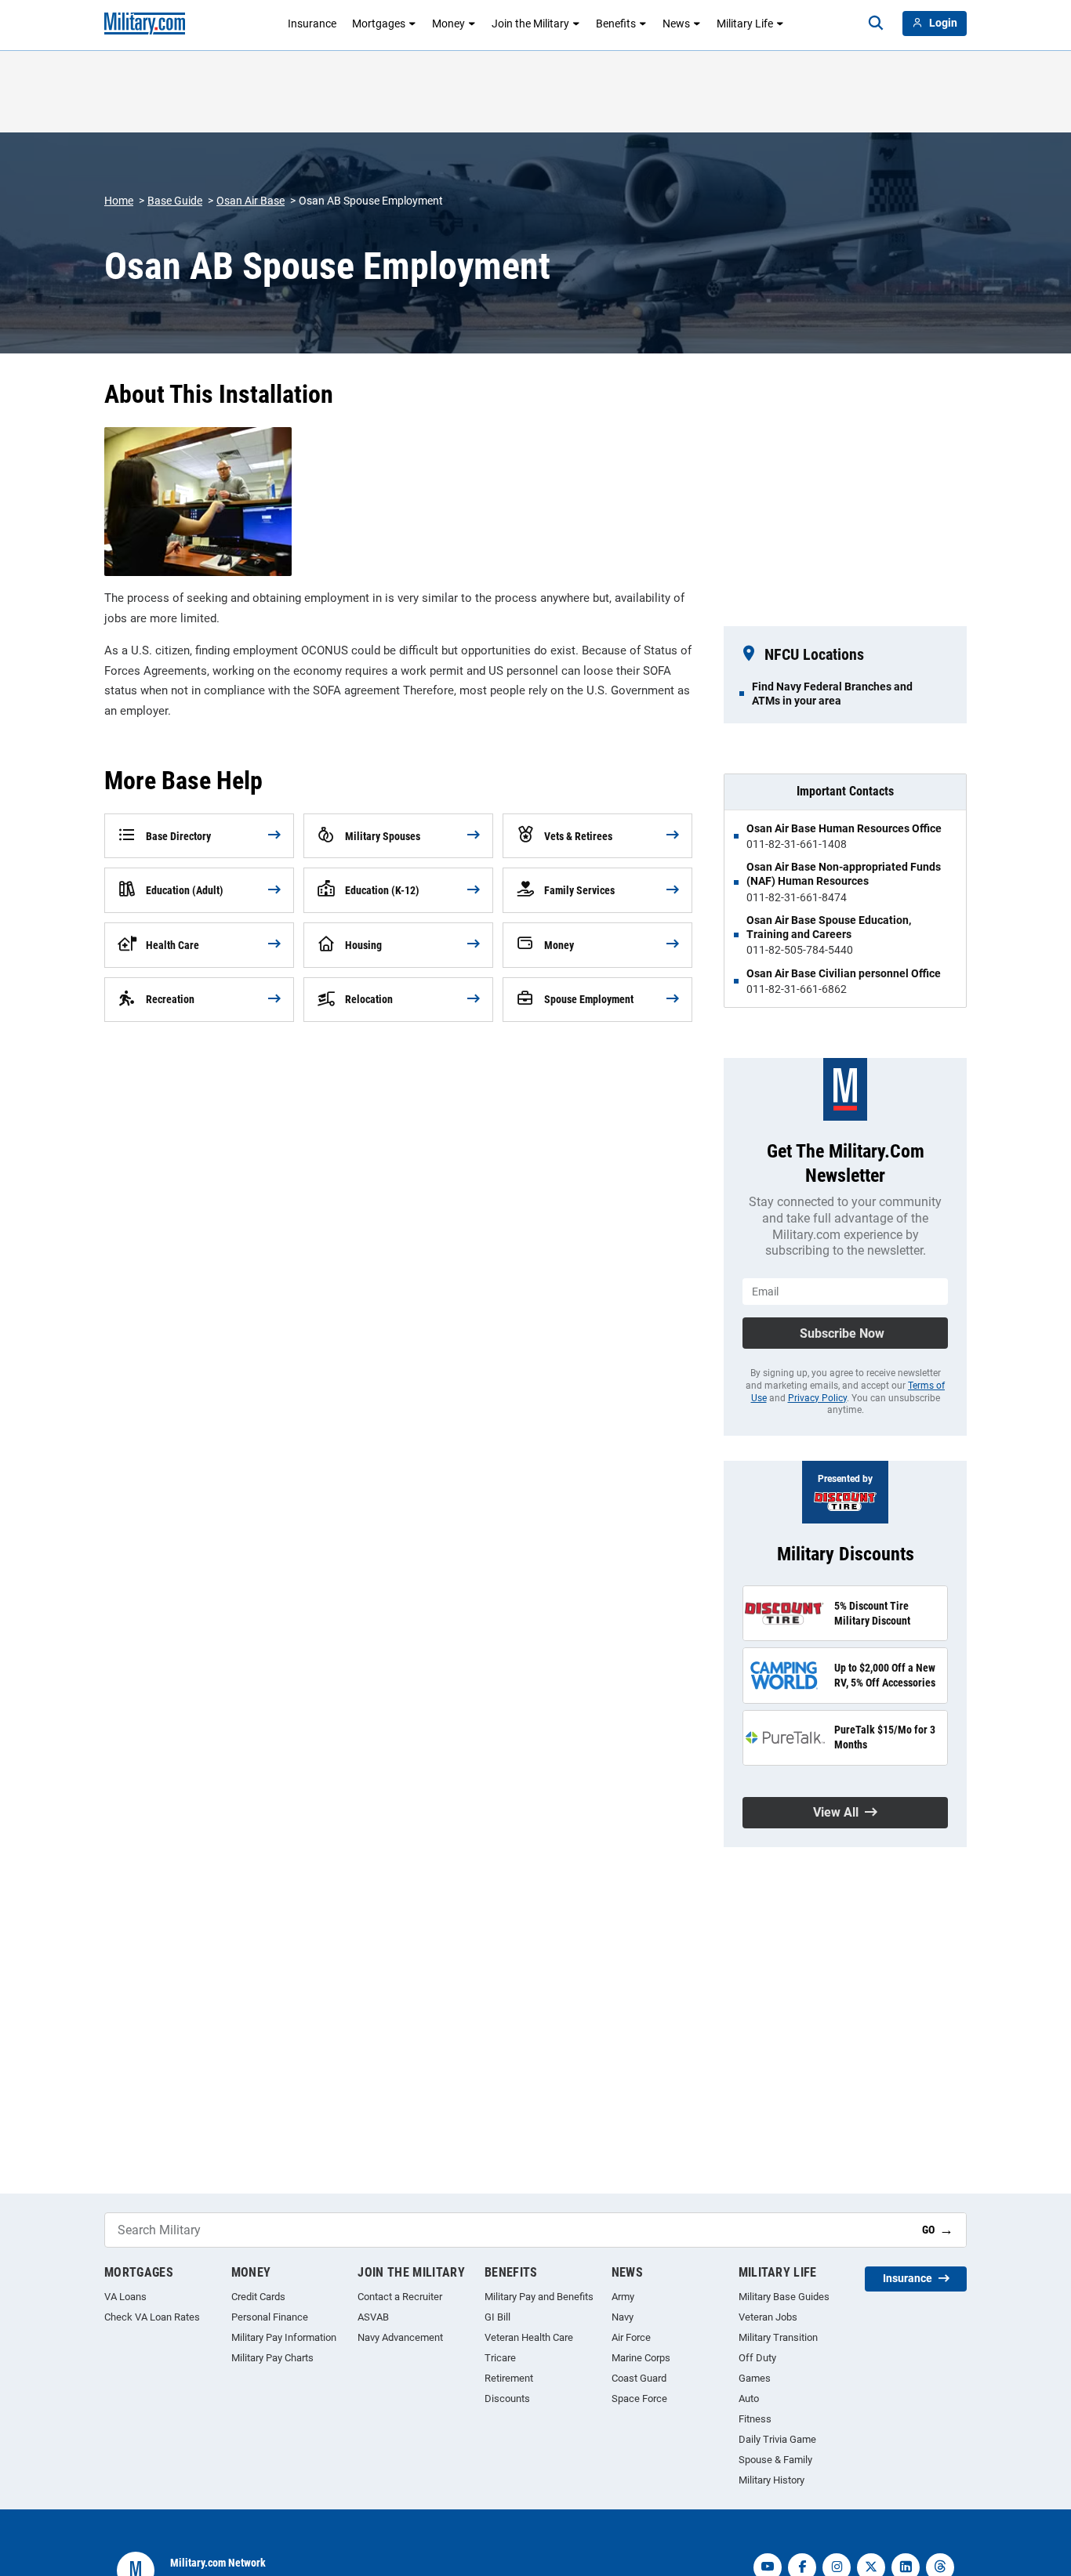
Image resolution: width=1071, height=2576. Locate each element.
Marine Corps (641, 2358)
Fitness (755, 2419)
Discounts (507, 2398)
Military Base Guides (784, 2297)
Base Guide (175, 201)
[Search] (876, 24)
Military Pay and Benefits (539, 2297)
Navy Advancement (400, 2337)
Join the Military (530, 24)
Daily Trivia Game (777, 2439)
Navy (623, 2317)
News (676, 24)
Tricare (500, 2358)
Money (448, 24)
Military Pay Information (284, 2337)
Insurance (312, 24)
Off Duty (757, 2358)
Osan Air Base (251, 201)
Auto (749, 2398)
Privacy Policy (817, 1398)
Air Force (631, 2337)
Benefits (616, 24)
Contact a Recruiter (400, 2297)
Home (119, 201)
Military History (771, 2480)
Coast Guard (639, 2378)
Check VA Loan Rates (152, 2317)
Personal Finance (270, 2317)
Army (623, 2297)
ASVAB (373, 2317)
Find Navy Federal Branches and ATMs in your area (832, 694)
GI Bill (497, 2317)
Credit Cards (258, 2297)
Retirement (509, 2378)
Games (755, 2378)
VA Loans (125, 2297)
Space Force (639, 2398)
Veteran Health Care (529, 2337)
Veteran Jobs (768, 2317)
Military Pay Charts (272, 2358)
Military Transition (778, 2337)
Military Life (745, 24)
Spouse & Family (775, 2460)
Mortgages (379, 24)
